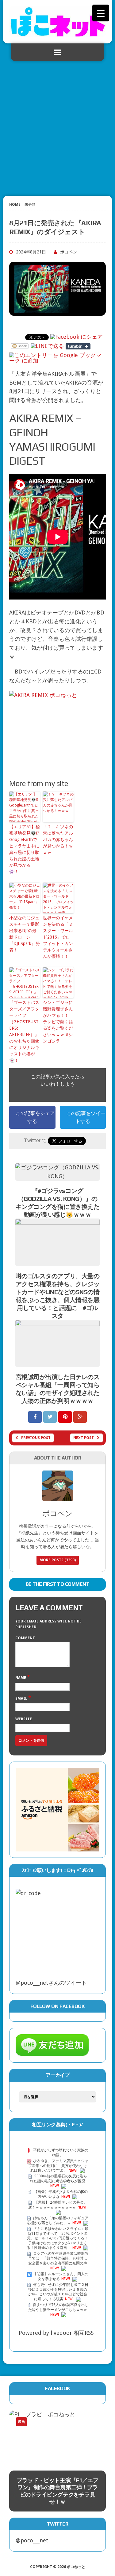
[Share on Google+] (80, 1417)
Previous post (36, 1438)
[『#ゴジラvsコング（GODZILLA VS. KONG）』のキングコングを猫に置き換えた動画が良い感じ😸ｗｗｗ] (57, 1176)
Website (24, 1719)
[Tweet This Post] (51, 1417)
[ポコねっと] (57, 22)
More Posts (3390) (58, 1560)
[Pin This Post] (66, 1417)
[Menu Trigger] (101, 13)
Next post (84, 1438)
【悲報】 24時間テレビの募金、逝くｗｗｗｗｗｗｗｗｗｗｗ (58, 2205)
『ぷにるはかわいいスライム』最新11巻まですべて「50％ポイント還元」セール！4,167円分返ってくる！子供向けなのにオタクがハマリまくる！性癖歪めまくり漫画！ (57, 2238)
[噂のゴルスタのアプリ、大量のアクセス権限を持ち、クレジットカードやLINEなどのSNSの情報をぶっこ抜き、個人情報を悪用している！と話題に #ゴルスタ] (57, 1261)
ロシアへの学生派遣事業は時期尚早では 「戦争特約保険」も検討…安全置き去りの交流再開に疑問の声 (58, 2259)
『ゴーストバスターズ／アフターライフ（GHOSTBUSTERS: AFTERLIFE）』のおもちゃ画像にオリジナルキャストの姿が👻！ (24, 1031)
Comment (25, 1638)
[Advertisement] (57, 126)
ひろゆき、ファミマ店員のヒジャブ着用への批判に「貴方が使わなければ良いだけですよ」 (58, 2166)
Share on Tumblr (78, 346)
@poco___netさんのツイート (51, 1983)
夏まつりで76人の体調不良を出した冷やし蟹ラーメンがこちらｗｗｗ (59, 2307)
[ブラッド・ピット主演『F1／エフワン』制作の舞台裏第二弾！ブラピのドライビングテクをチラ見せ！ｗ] (57, 2437)
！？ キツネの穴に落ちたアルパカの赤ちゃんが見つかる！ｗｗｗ (58, 840)
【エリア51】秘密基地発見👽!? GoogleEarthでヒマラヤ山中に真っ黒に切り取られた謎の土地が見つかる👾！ (25, 849)
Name (21, 1678)
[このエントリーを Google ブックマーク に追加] (57, 355)
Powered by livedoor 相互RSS (56, 2333)
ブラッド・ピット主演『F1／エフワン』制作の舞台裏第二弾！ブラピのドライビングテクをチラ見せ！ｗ (57, 2491)
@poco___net (32, 2540)
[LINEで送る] (47, 346)
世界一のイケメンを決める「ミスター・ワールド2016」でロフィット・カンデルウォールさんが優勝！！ (58, 937)
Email (22, 1699)
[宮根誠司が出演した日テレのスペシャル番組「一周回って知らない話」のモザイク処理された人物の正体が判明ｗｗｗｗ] (57, 1362)
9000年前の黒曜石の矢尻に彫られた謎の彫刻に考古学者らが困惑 (59, 2179)
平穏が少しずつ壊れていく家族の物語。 (61, 2153)
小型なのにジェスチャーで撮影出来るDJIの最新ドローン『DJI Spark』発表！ (25, 934)
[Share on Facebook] (36, 1417)
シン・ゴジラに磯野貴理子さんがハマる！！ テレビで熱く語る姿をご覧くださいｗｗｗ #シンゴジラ (58, 1022)
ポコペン (69, 252)
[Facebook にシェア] (77, 337)
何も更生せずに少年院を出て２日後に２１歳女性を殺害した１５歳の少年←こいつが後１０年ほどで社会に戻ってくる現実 (58, 2292)
